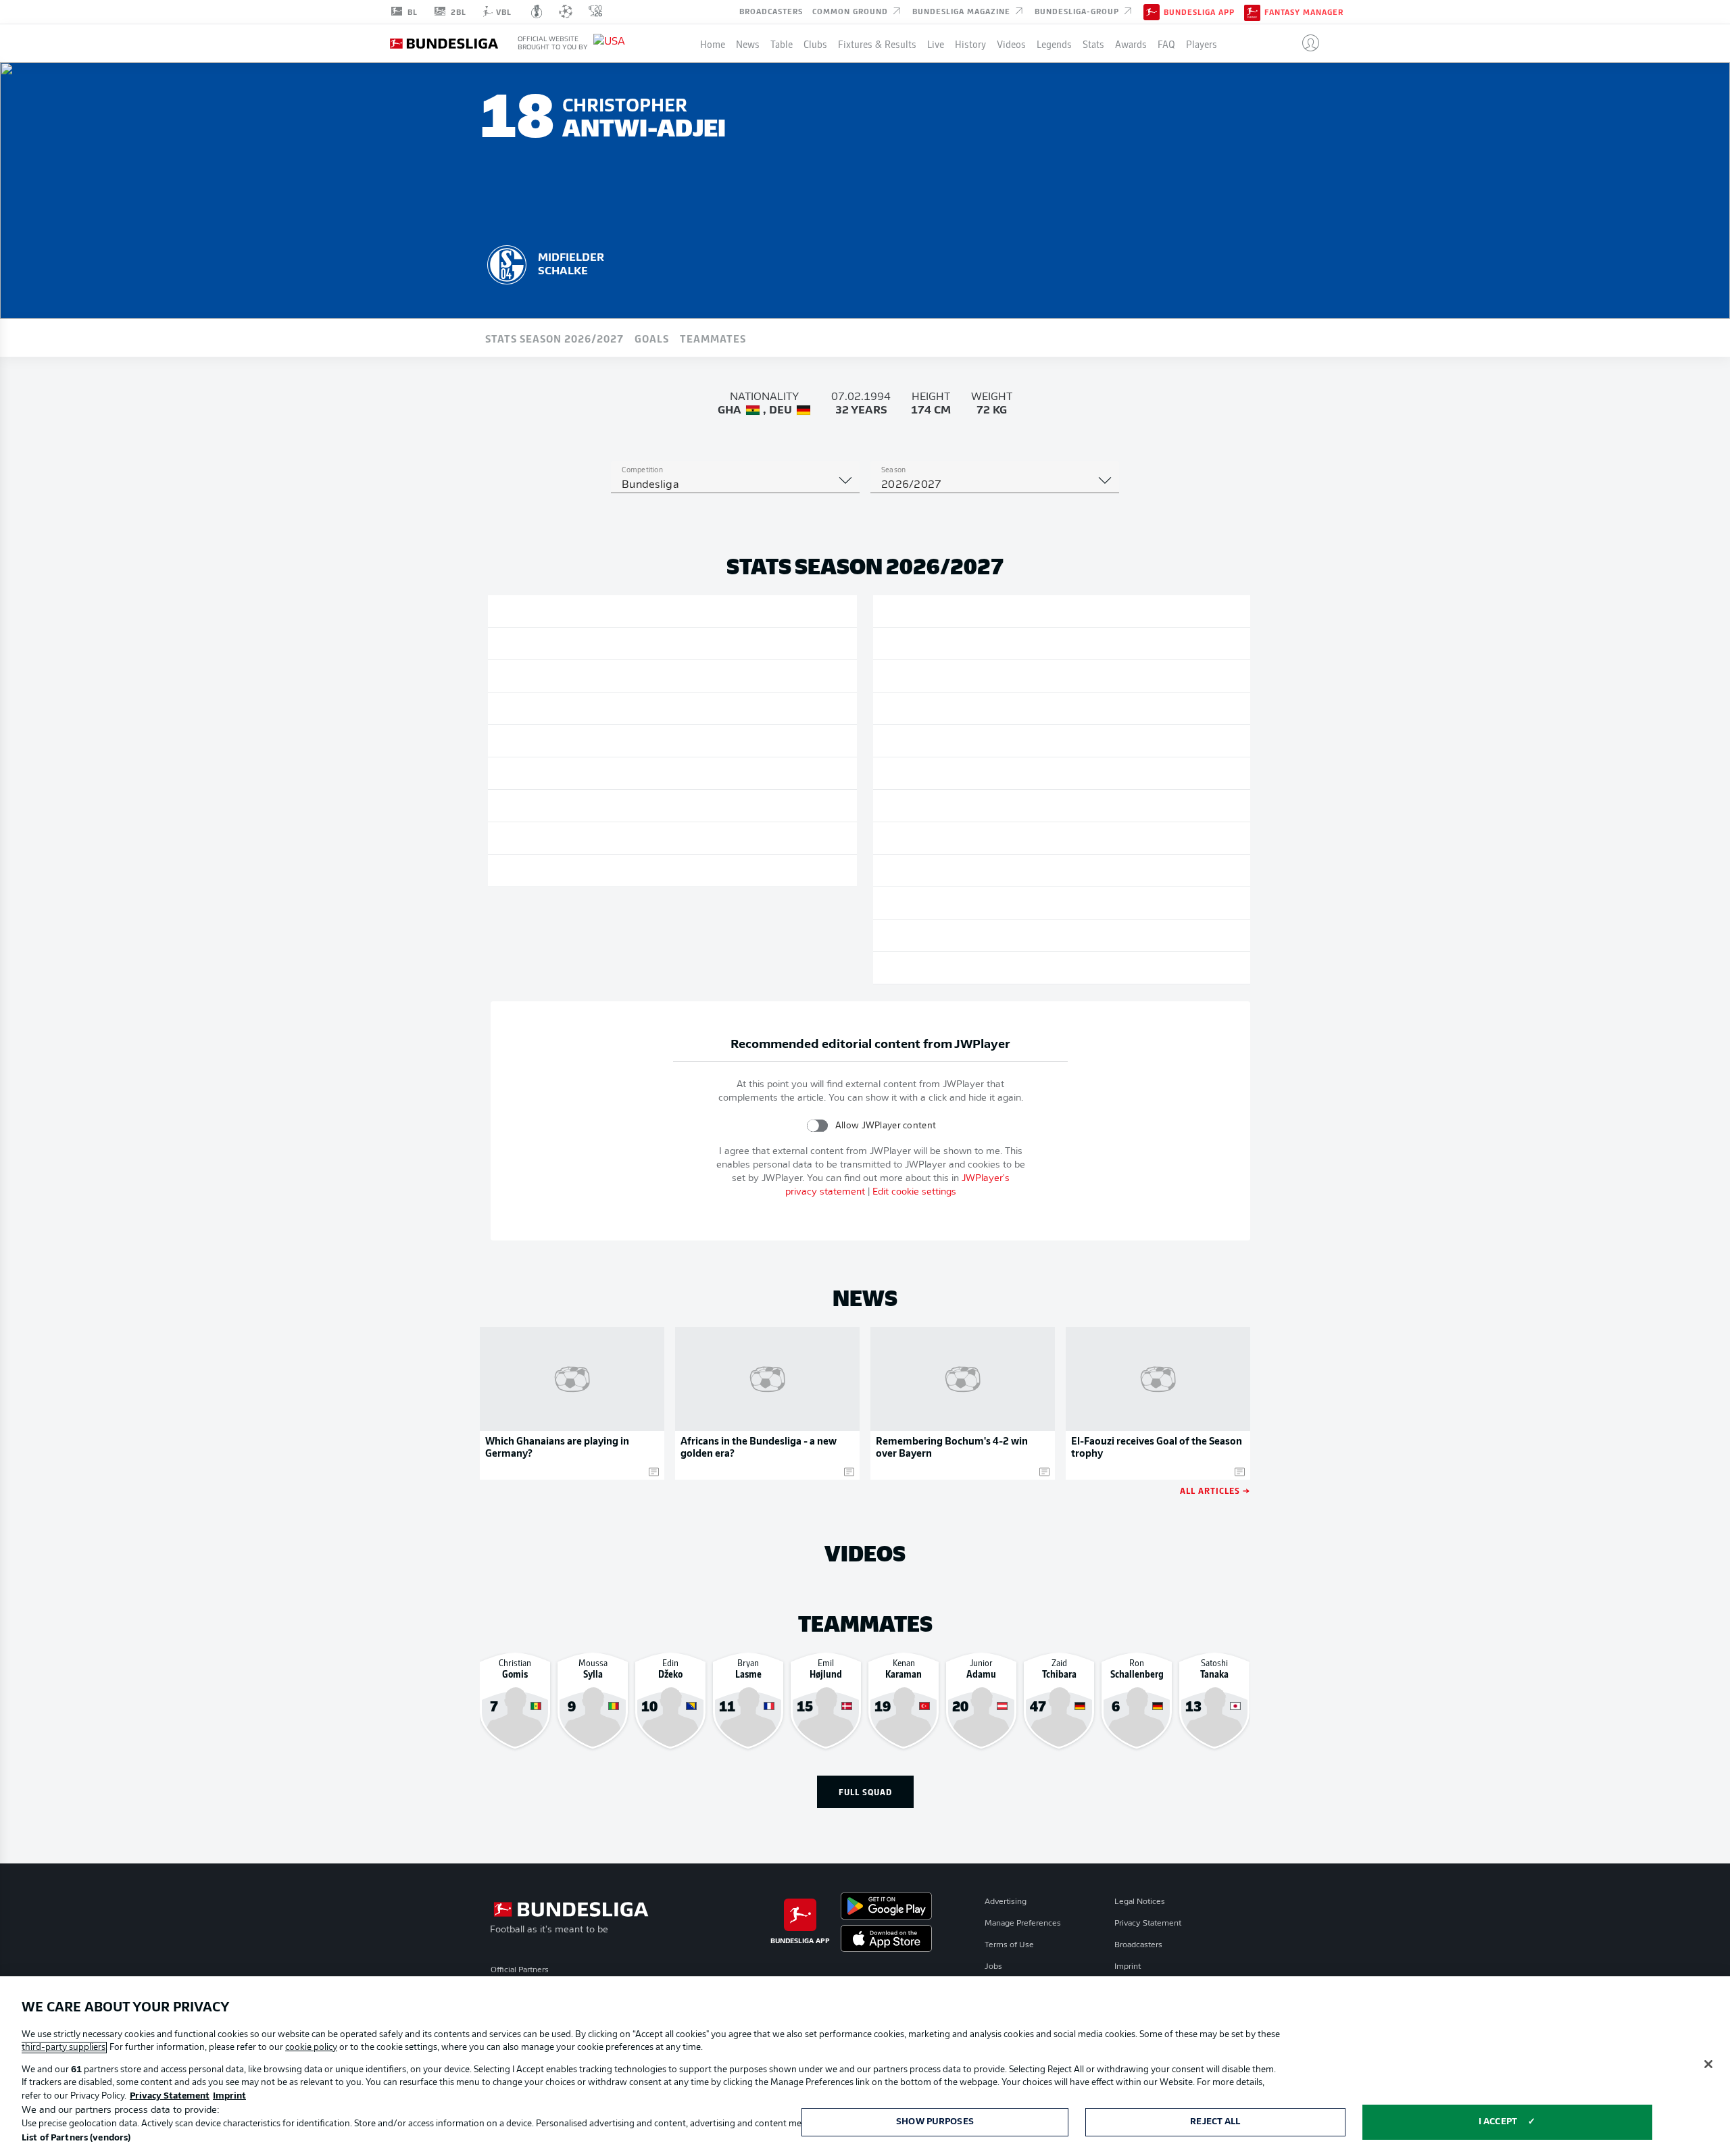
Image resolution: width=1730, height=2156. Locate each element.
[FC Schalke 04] (507, 263)
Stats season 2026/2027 (554, 338)
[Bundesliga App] (1152, 11)
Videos (1011, 43)
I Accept (1498, 2122)
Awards (1131, 43)
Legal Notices (1140, 1902)
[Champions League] (566, 11)
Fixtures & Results (877, 43)
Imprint (1128, 1967)
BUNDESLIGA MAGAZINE (963, 11)
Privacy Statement (1148, 1924)
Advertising (1006, 1902)
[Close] (1708, 2064)
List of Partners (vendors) (76, 2138)
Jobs (993, 1967)
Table (782, 43)
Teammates (713, 338)
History (970, 43)
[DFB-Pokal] (537, 11)
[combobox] (735, 485)
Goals (652, 338)
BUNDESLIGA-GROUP (1078, 11)
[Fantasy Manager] (1252, 11)
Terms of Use (1009, 1945)
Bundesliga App (1199, 12)
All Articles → (1215, 1490)
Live (936, 43)
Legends (1054, 43)
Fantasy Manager (1304, 12)
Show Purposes (935, 2122)
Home (713, 43)
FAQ (1166, 43)
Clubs (815, 43)
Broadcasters (771, 11)
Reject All (1215, 2122)
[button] (1305, 43)
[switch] (817, 1125)
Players (1202, 43)
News (748, 43)
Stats (1093, 43)
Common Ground (851, 11)
